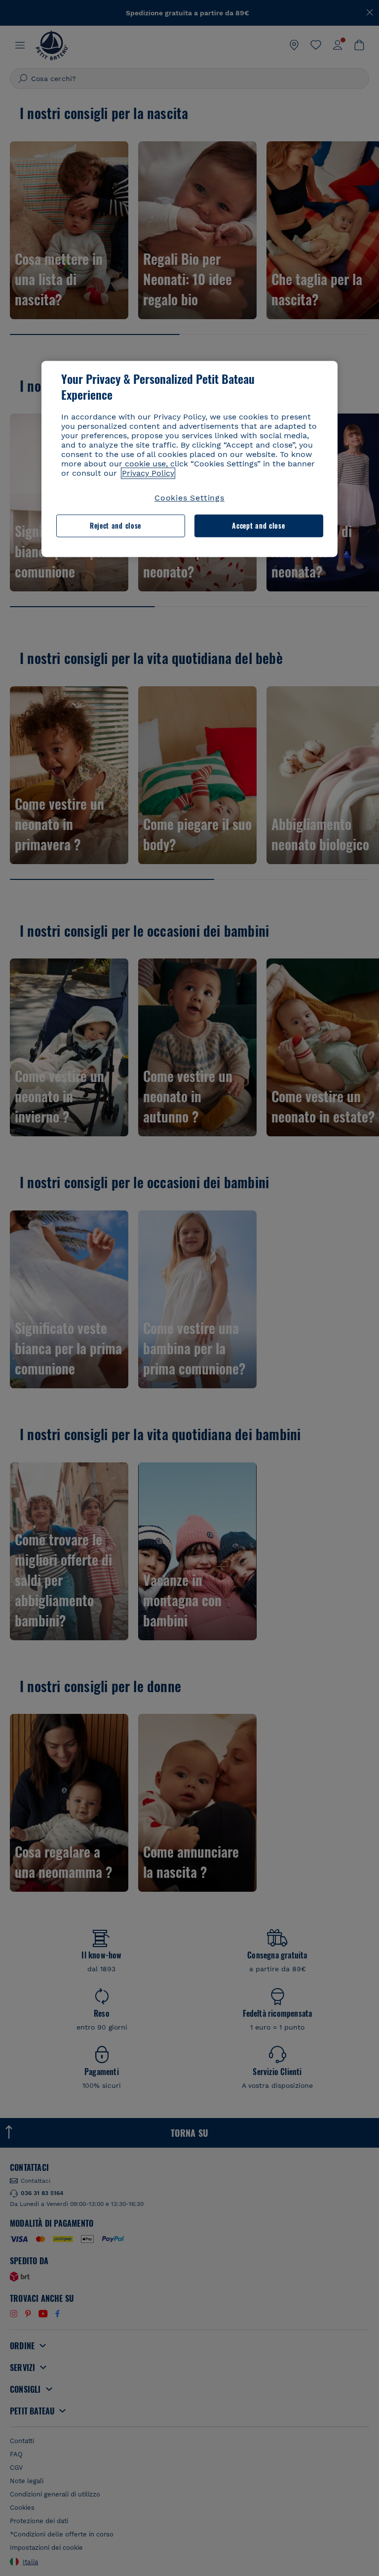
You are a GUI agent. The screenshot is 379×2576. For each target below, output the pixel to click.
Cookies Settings (189, 498)
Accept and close (258, 526)
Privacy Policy (148, 473)
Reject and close (115, 526)
